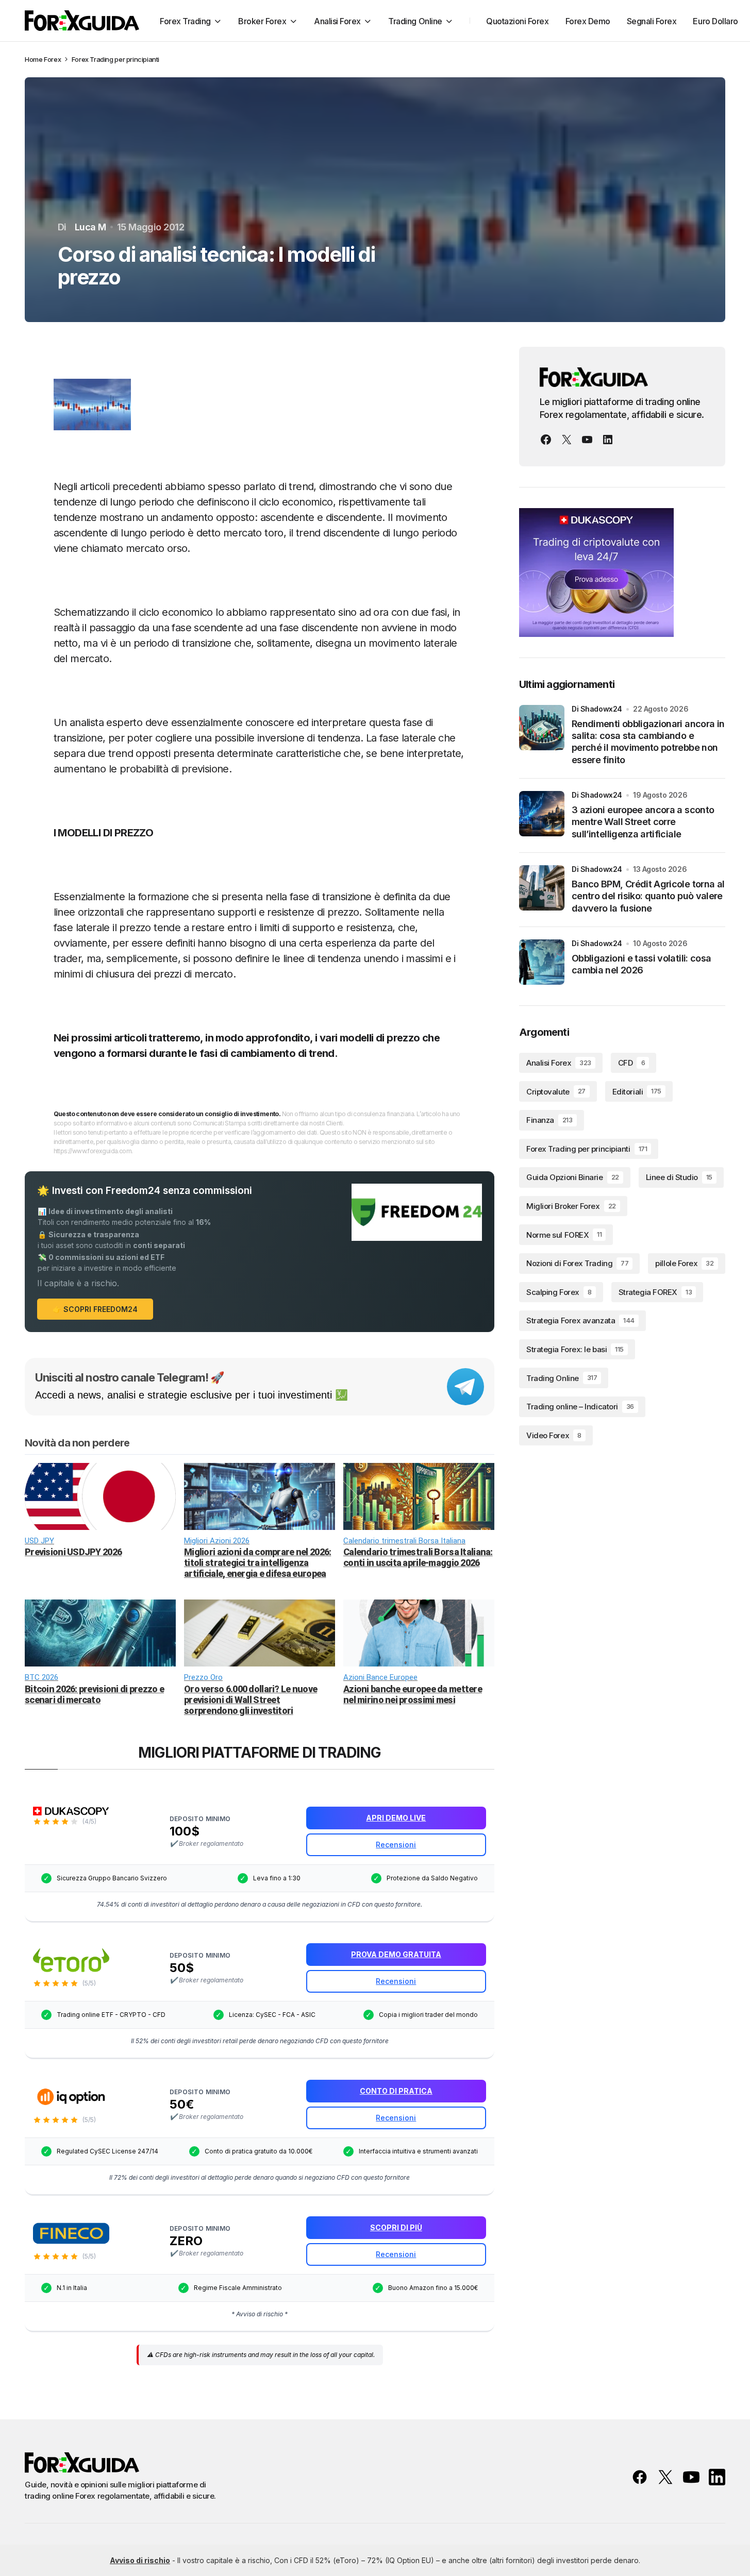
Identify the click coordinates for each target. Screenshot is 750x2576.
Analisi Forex (559, 1063)
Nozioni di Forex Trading (577, 1263)
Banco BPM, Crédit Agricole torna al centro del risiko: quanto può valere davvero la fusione (648, 896)
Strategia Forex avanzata (580, 1320)
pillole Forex (684, 1263)
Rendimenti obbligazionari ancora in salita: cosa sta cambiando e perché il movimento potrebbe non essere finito (648, 742)
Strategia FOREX (655, 1292)
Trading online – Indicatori (580, 1407)
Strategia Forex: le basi (575, 1349)
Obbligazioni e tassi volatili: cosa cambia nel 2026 (641, 964)
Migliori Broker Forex (571, 1206)
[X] (566, 440)
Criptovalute (556, 1091)
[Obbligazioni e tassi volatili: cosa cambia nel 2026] (542, 962)
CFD (631, 1063)
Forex (52, 59)
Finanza (549, 1120)
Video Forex (554, 1435)
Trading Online (562, 1378)
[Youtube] (587, 440)
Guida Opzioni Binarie (573, 1177)
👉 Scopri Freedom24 (95, 1309)
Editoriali (637, 1091)
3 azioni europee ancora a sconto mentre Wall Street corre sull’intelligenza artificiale (643, 822)
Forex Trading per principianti (115, 59)
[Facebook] (546, 440)
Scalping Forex (559, 1292)
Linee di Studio (679, 1177)
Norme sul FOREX (564, 1234)
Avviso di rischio (140, 2560)
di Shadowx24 (597, 709)
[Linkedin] (608, 440)
